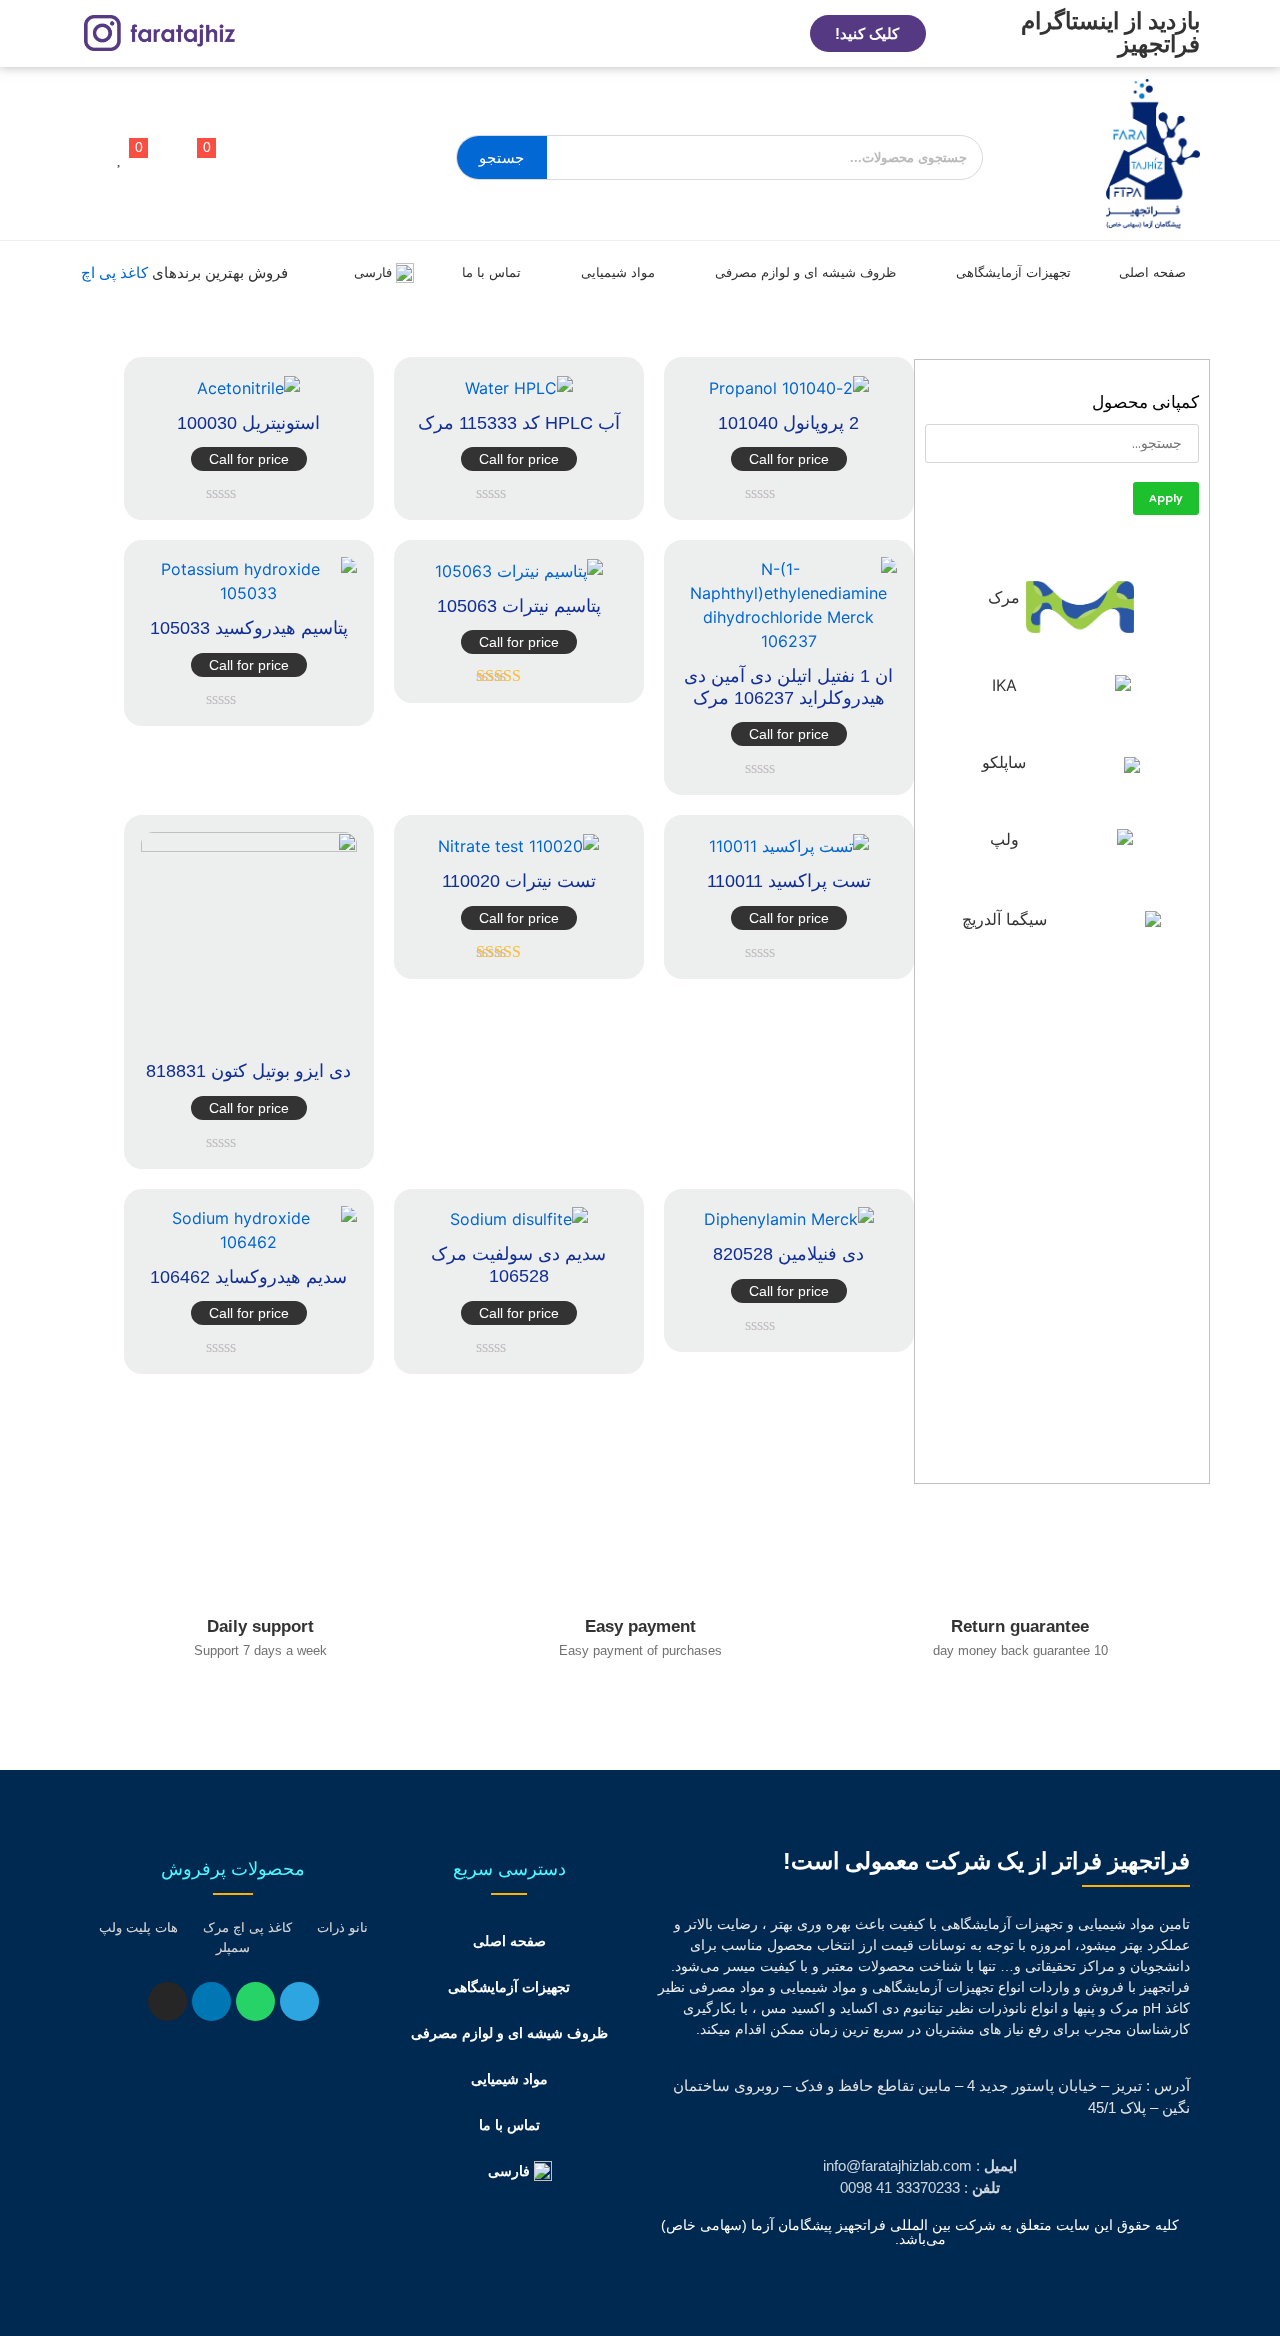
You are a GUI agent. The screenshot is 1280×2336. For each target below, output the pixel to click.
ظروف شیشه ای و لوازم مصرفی (805, 272)
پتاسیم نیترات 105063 (519, 606)
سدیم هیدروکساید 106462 (248, 1277)
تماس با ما (491, 272)
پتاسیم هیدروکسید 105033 (249, 628)
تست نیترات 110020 (519, 881)
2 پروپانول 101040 (788, 423)
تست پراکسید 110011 (789, 881)
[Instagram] (167, 2001)
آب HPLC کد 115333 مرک (519, 423)
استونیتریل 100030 (248, 423)
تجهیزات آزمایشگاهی (1013, 272)
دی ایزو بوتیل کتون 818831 (248, 1071)
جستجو (501, 157)
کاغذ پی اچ (114, 272)
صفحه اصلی (1152, 272)
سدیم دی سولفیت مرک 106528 (518, 1265)
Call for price (789, 459)
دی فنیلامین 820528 (788, 1254)
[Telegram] (299, 2001)
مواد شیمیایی (618, 272)
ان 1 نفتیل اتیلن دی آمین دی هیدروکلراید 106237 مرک (788, 687)
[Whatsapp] (255, 2001)
